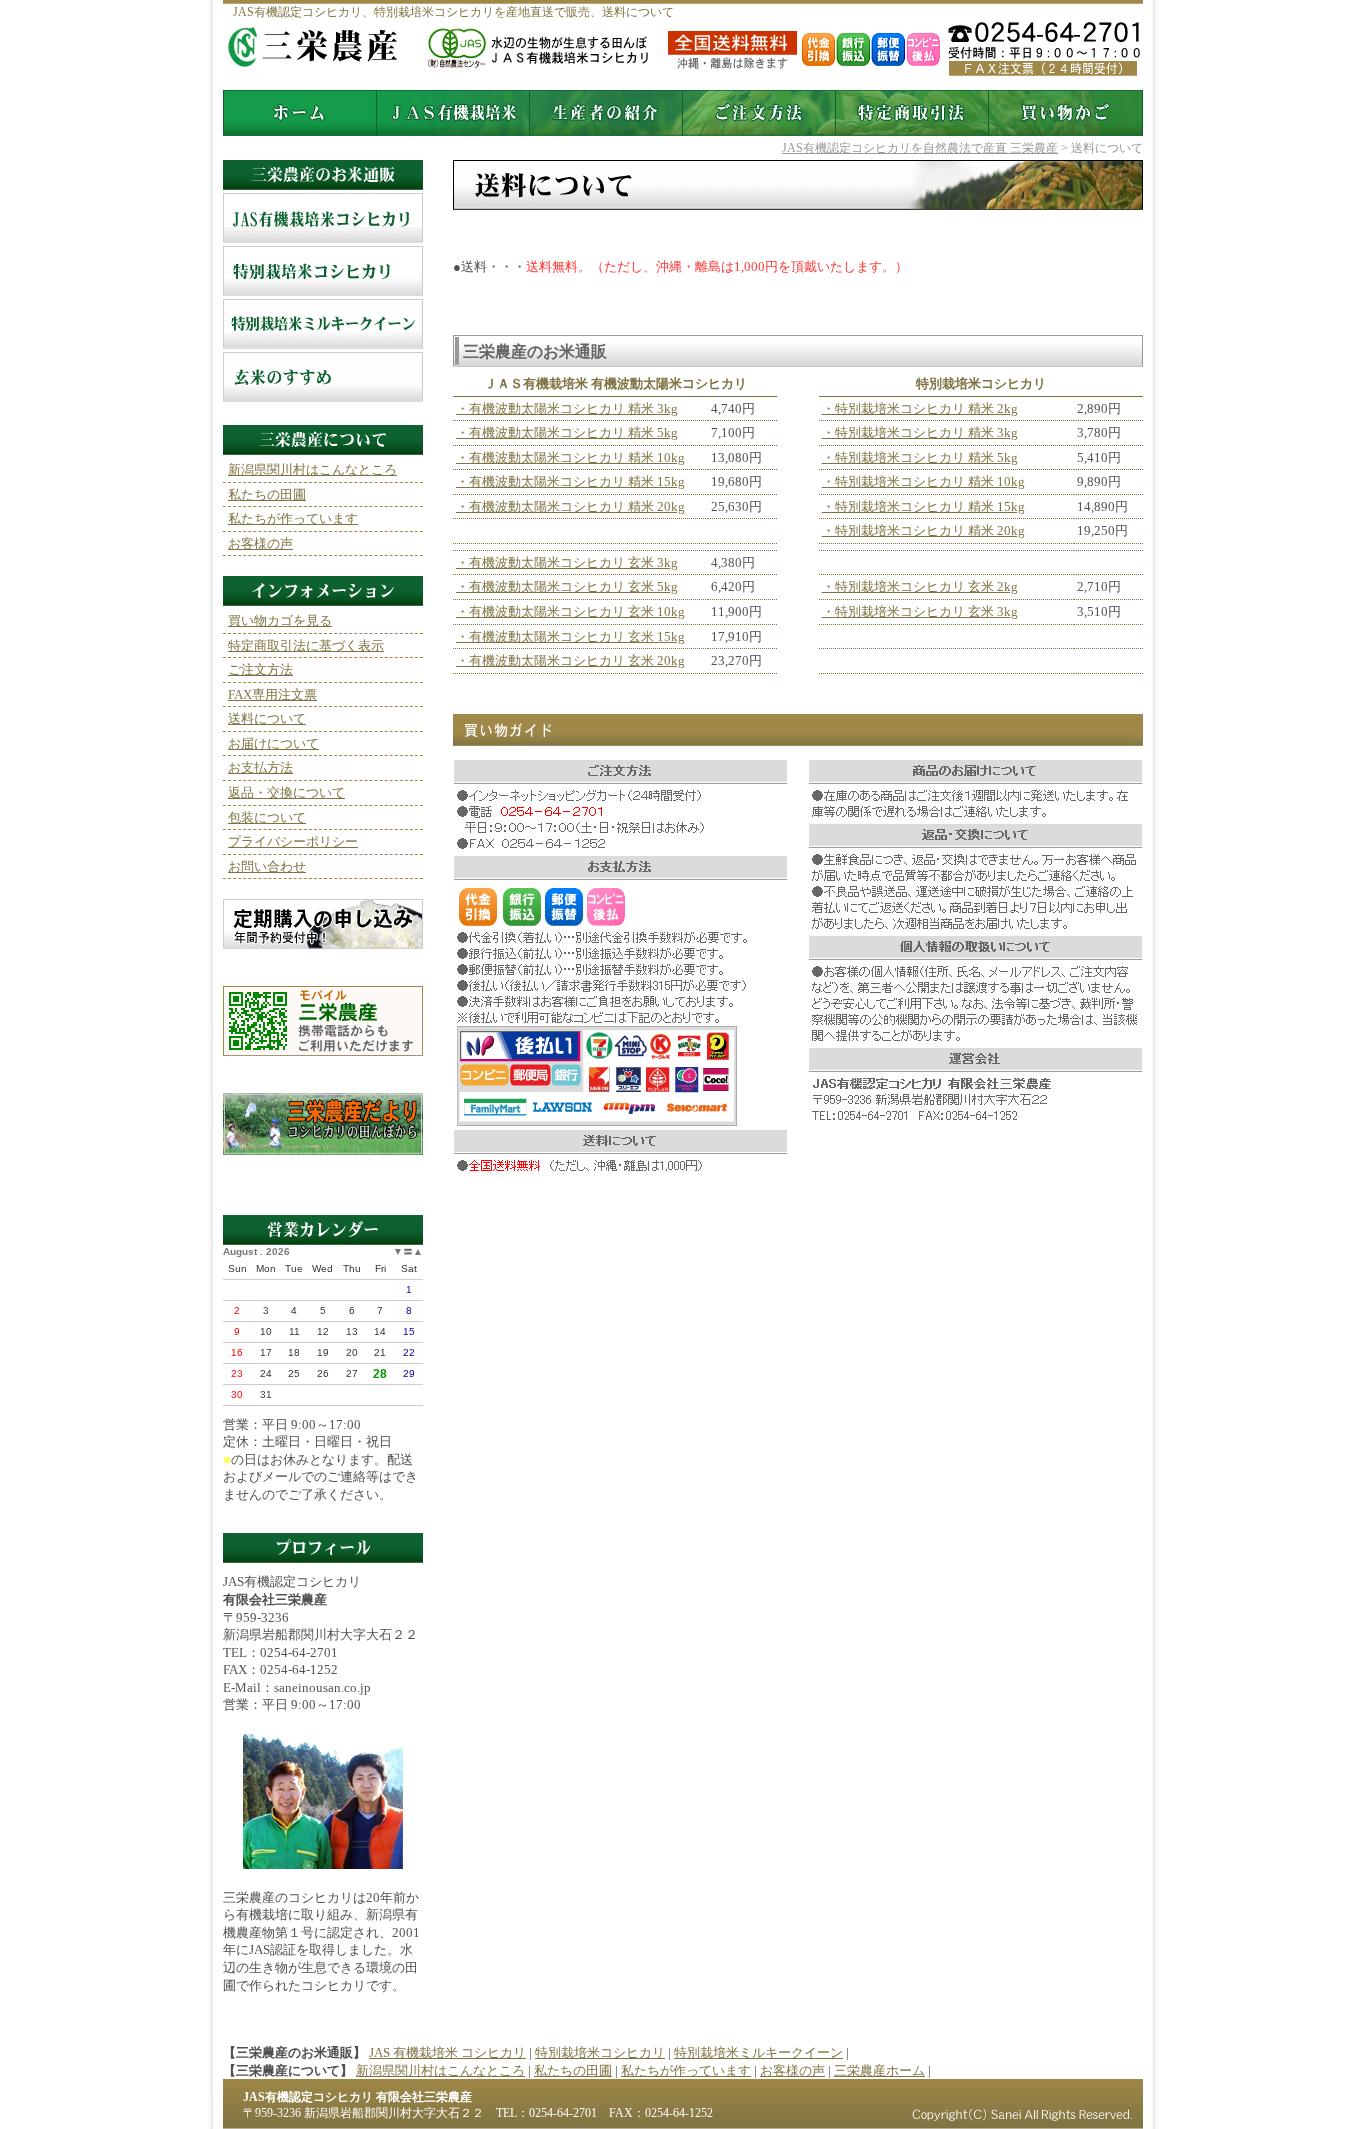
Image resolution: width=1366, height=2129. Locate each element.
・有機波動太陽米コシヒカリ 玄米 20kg (570, 660)
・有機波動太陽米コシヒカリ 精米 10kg (570, 457)
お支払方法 (260, 767)
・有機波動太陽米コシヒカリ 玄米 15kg (570, 636)
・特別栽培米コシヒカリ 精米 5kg (920, 457)
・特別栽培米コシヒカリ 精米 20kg (923, 530)
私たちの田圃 (267, 494)
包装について (267, 817)
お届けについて (273, 743)
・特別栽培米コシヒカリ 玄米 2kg (920, 586)
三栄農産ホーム (879, 2070)
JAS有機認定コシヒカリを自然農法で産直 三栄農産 (920, 148)
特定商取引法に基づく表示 (306, 645)
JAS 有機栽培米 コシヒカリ (323, 219)
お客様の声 (260, 543)
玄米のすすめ (323, 378)
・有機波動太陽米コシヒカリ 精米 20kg (570, 506)
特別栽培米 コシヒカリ (323, 272)
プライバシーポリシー (293, 841)
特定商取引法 (912, 113)
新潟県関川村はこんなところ (312, 469)
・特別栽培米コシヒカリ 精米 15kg (923, 506)
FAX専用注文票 (272, 694)
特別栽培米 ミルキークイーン (323, 325)
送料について (267, 718)
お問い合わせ (267, 866)
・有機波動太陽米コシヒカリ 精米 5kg (567, 432)
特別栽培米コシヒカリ (600, 2052)
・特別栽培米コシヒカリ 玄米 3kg (920, 611)
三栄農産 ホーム (300, 113)
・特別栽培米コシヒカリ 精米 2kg (920, 408)
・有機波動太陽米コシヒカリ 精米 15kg (570, 481)
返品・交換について (286, 792)
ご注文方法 (759, 113)
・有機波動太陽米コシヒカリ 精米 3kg (567, 408)
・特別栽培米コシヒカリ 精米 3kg (920, 432)
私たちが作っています (293, 518)
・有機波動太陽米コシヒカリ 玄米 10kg (570, 611)
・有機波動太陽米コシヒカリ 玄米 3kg (567, 562)
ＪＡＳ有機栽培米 (453, 113)
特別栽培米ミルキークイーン (758, 2052)
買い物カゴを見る (280, 620)
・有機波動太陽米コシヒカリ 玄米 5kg (567, 586)
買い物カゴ (1066, 113)
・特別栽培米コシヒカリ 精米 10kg (923, 481)
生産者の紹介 (606, 113)
